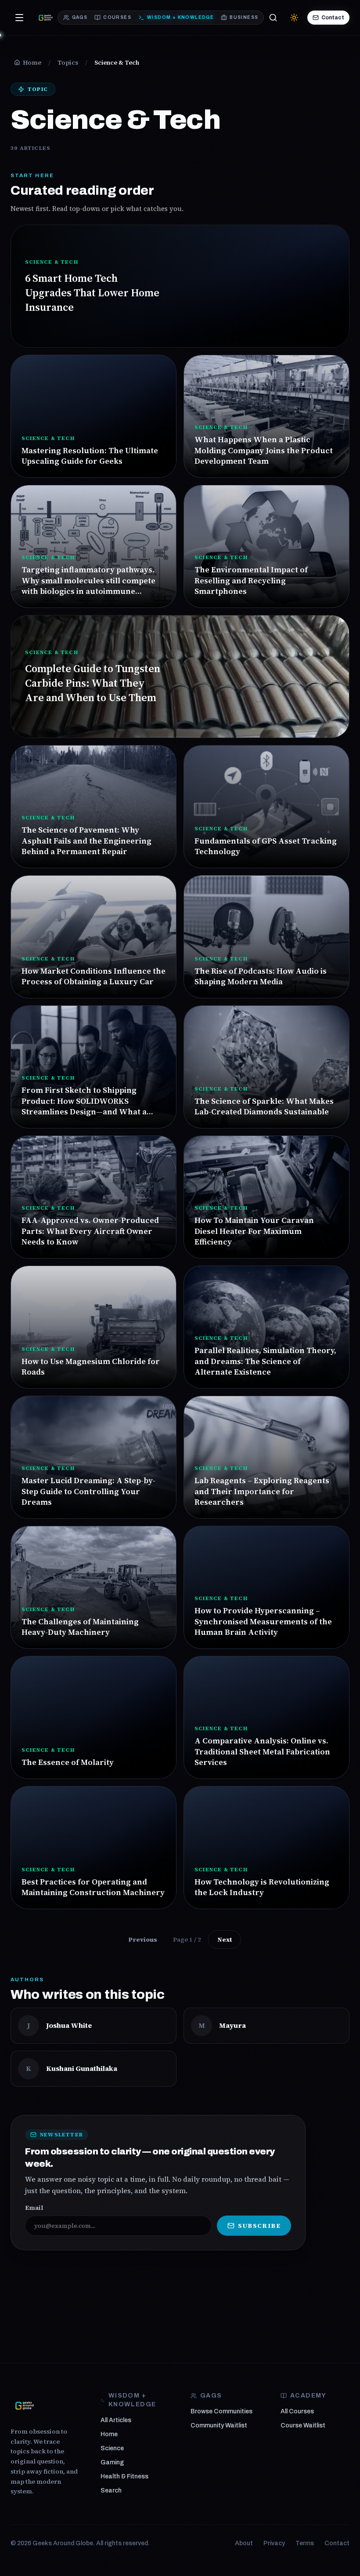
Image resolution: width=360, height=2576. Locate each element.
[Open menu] (19, 18)
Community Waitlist (219, 2425)
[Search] (273, 18)
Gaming (112, 2462)
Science (112, 2448)
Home (109, 2434)
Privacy (274, 2543)
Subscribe (259, 2226)
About (244, 2543)
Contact (333, 18)
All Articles (116, 2420)
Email (34, 2208)
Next (225, 1939)
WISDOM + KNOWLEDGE (180, 17)
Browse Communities (221, 2411)
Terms (305, 2543)
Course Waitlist (303, 2425)
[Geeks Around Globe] (25, 2405)
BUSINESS (244, 17)
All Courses (297, 2411)
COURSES (117, 17)
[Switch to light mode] (294, 18)
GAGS (80, 17)
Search (111, 2490)
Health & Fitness (124, 2476)
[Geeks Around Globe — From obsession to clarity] (46, 18)
